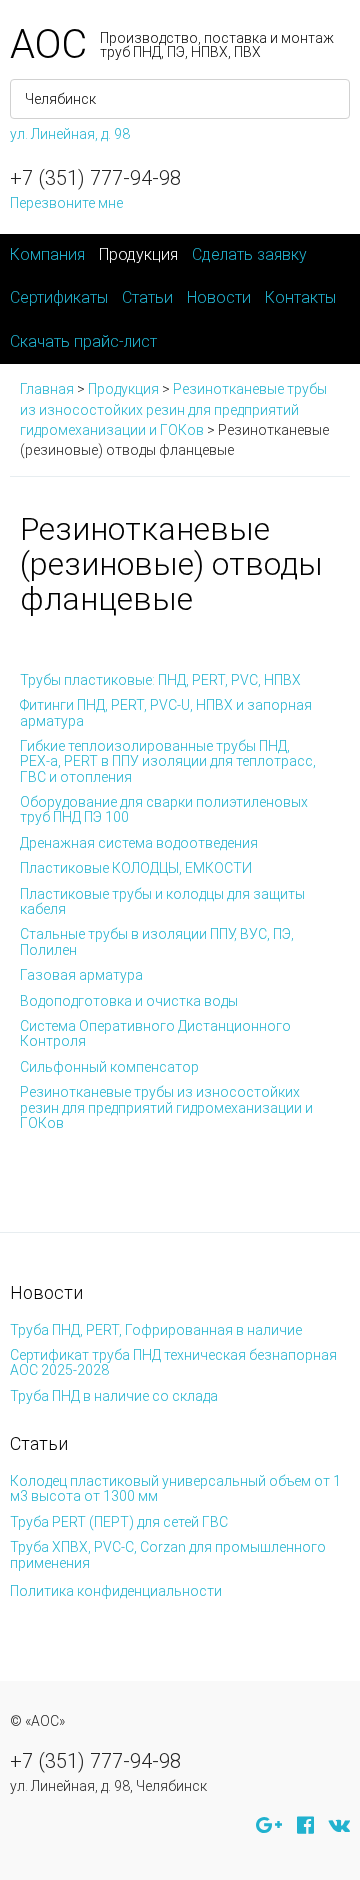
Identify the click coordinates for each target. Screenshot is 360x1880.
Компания (47, 254)
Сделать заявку (249, 254)
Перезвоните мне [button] (66, 203)
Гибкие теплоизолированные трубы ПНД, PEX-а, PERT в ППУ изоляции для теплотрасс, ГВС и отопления (168, 761)
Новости (219, 297)
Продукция (138, 254)
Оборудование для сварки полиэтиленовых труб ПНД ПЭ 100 (164, 809)
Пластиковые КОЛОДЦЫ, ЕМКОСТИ (136, 868)
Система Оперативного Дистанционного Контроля (155, 1033)
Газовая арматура (81, 975)
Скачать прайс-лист (83, 341)
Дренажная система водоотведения (139, 843)
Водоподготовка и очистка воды (129, 1001)
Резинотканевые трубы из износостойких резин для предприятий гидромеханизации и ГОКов (166, 1107)
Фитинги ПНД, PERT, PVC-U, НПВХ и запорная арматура (166, 712)
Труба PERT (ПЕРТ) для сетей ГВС (119, 1522)
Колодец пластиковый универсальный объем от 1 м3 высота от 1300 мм (175, 1488)
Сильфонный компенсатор (109, 1067)
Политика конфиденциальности (116, 1591)
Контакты (300, 297)
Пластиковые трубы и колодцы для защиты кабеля (162, 901)
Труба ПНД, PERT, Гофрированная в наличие (156, 1330)
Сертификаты (59, 297)
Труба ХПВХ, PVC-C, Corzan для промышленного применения (168, 1554)
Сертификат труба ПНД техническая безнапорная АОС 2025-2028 (173, 1362)
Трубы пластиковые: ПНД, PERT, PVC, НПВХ (160, 680)
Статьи (147, 297)
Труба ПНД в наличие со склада (114, 1396)
